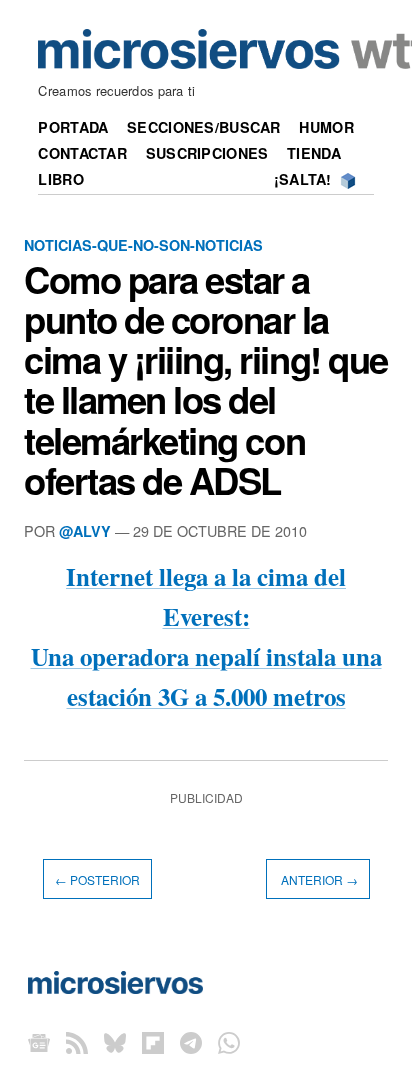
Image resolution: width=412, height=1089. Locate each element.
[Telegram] (191, 1041)
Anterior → (318, 878)
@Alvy (85, 531)
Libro (60, 179)
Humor (326, 127)
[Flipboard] (153, 1041)
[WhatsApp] (229, 1041)
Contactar (82, 153)
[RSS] (77, 1041)
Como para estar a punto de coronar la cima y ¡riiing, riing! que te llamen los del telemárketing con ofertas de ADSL (206, 379)
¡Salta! (303, 179)
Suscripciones (207, 153)
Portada (73, 127)
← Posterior (97, 878)
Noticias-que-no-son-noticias (143, 245)
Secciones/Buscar (204, 127)
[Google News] (39, 1041)
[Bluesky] (115, 1041)
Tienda (314, 153)
